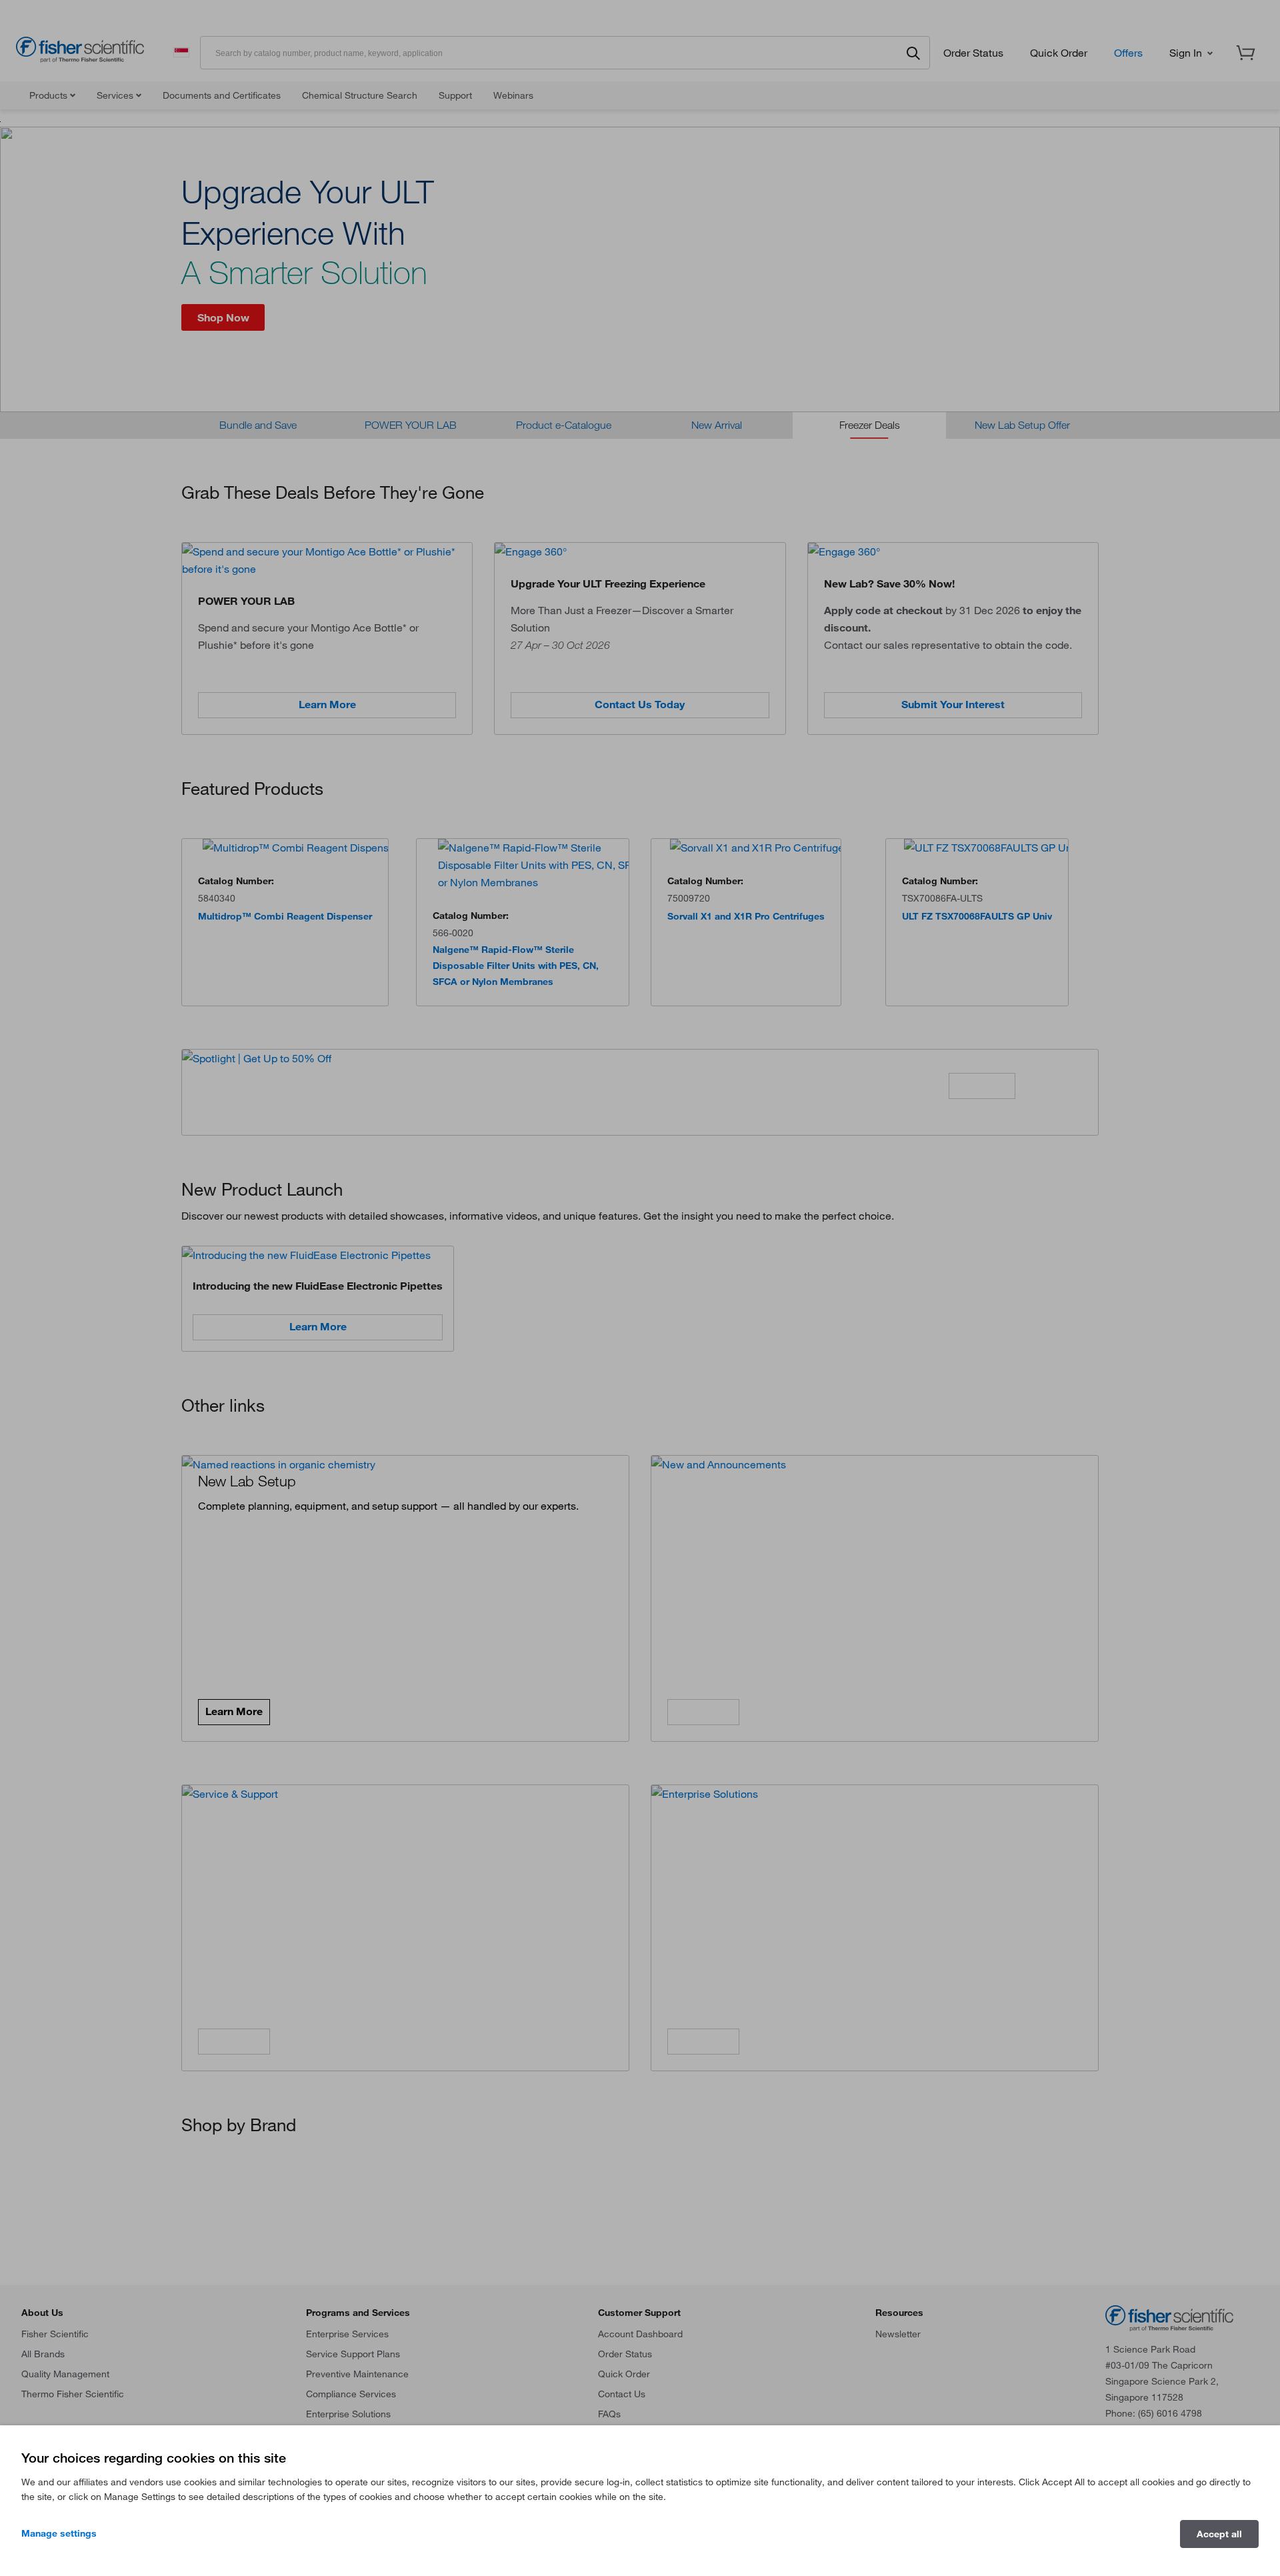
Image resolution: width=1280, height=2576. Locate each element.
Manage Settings (59, 2533)
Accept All (1219, 2534)
